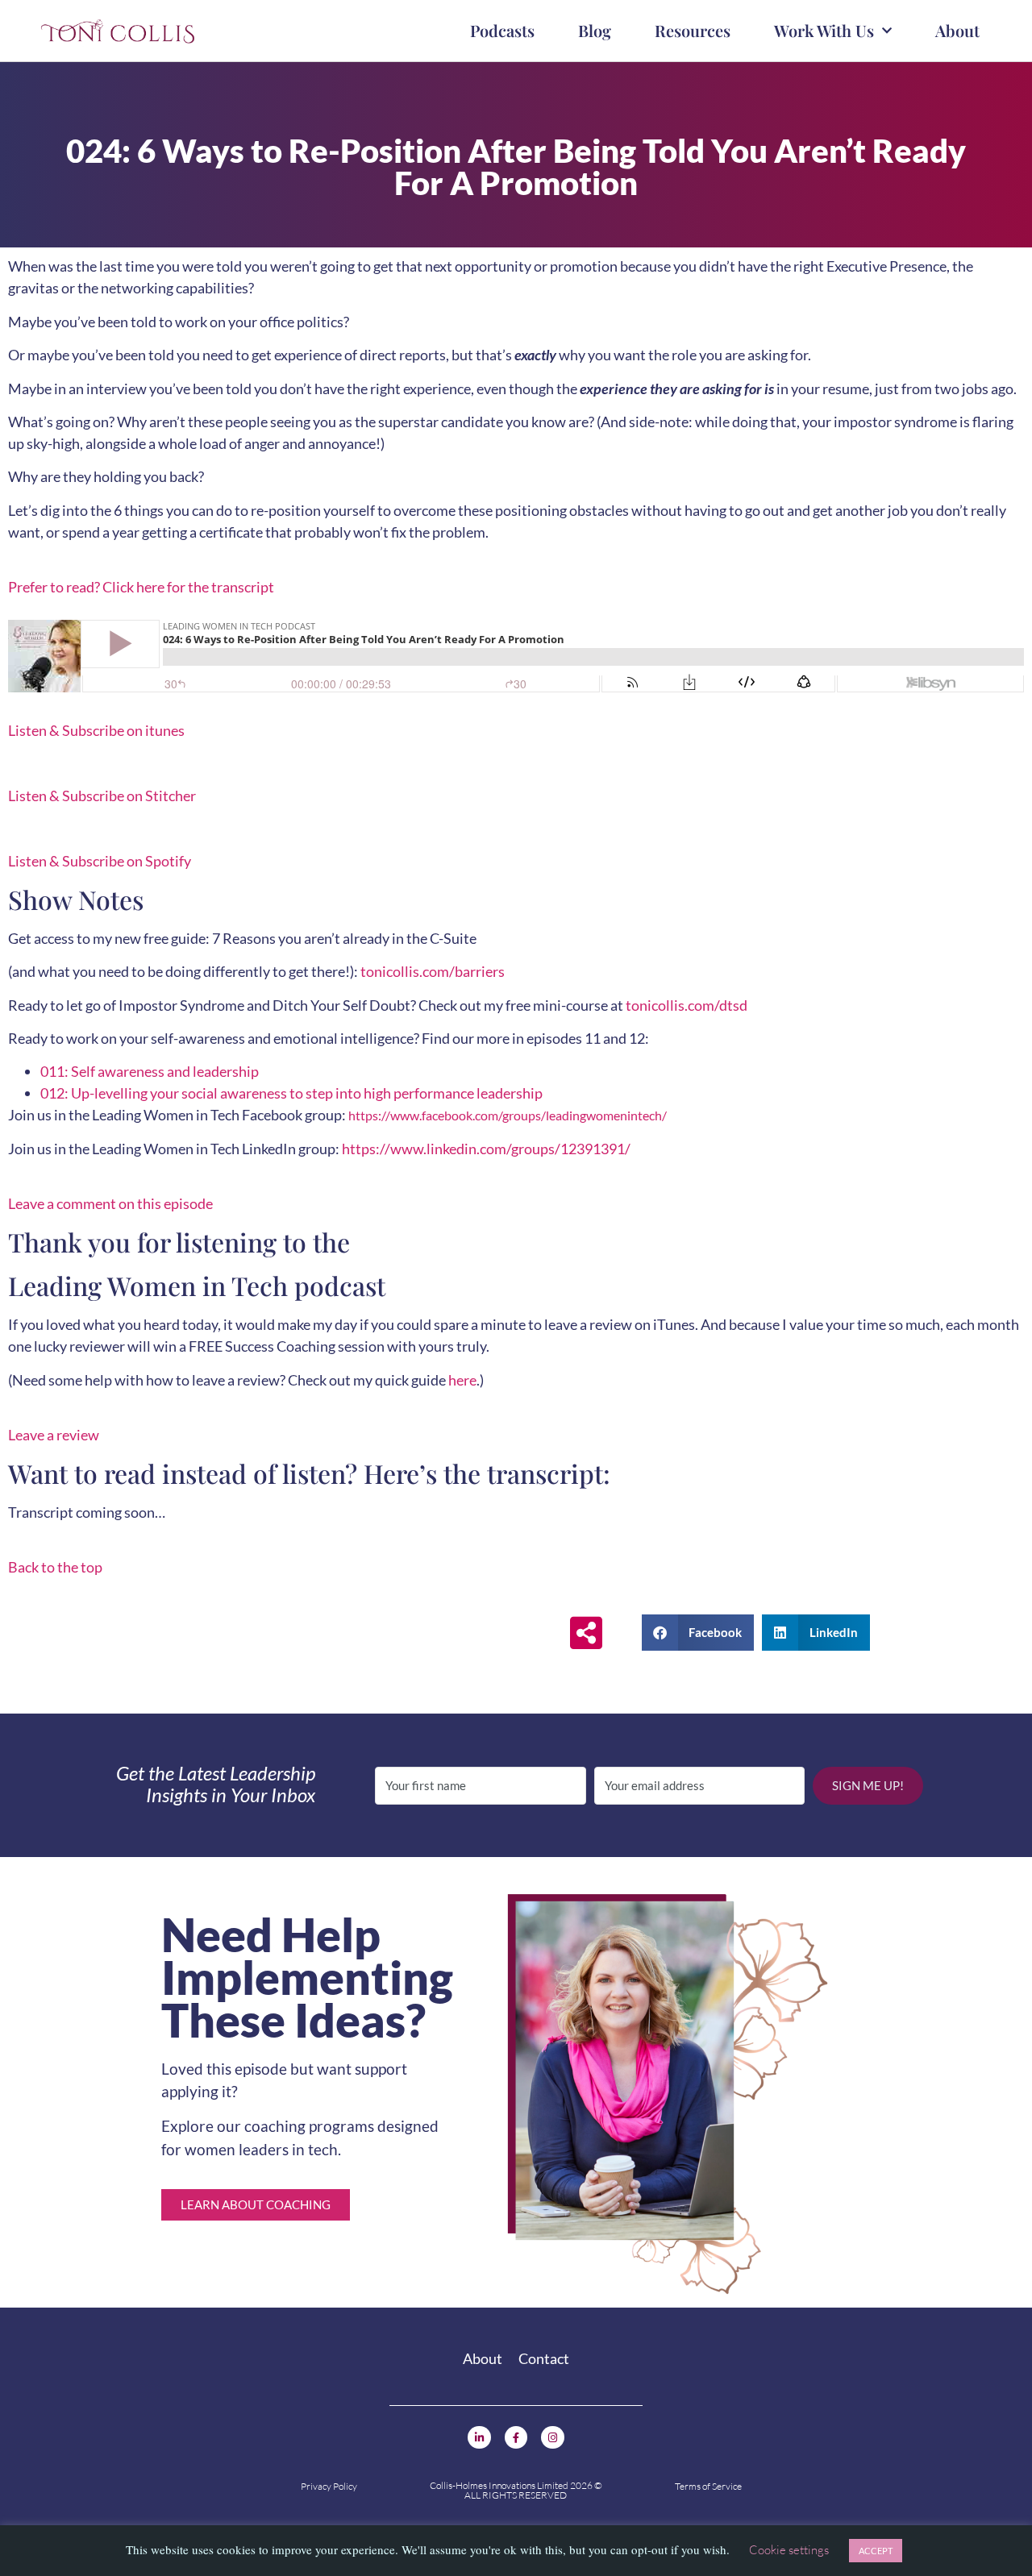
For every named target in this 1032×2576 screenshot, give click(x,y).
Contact (544, 2358)
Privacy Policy (329, 2486)
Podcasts (502, 30)
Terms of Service (708, 2486)
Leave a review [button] (54, 1435)
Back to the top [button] (55, 1567)
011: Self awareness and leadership (150, 1071)
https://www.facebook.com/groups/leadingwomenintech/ (508, 1115)
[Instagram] (553, 2438)
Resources (693, 30)
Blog (595, 30)
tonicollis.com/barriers (433, 971)
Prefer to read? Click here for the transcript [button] (141, 587)
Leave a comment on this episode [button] (110, 1203)
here (462, 1380)
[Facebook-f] (516, 2438)
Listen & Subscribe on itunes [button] (96, 730)
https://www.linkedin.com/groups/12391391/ (486, 1149)
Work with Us (824, 30)
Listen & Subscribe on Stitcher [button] (102, 796)
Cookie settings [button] (789, 2550)
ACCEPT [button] (876, 2551)
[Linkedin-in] (479, 2438)
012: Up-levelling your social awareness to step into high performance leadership (291, 1093)
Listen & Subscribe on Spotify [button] (100, 861)
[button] (698, 1633)
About (957, 30)
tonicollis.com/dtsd (687, 1005)
